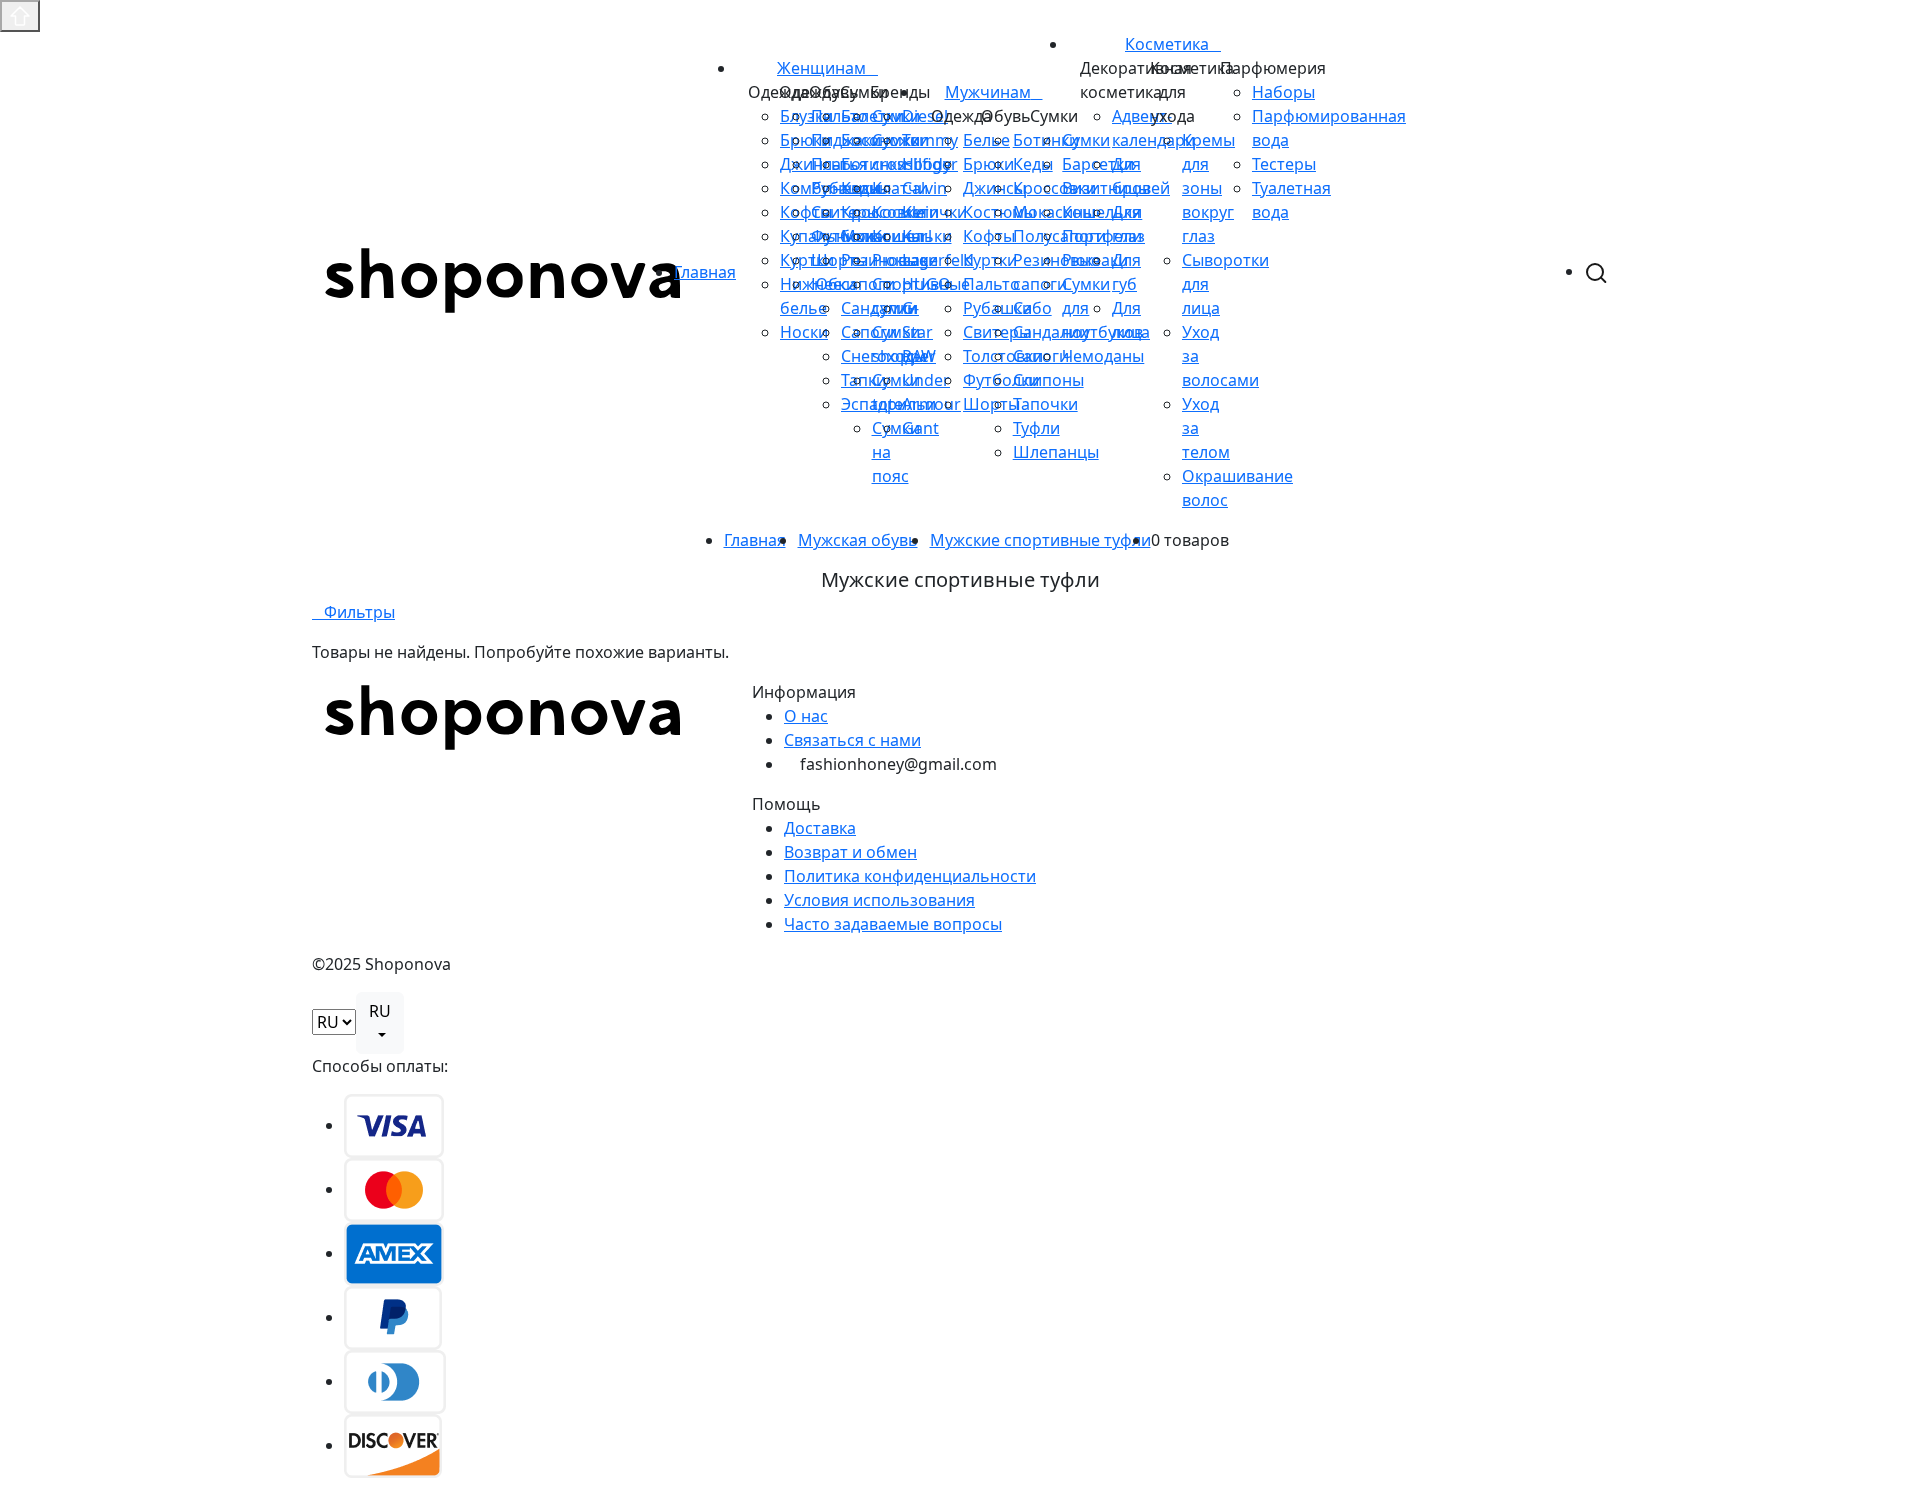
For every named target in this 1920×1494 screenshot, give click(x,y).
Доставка (820, 828)
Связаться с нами (852, 740)
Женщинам (821, 68)
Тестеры (1284, 164)
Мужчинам (988, 92)
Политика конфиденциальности (910, 876)
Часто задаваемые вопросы (893, 924)
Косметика (1167, 44)
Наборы (1283, 92)
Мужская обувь (858, 540)
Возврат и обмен (850, 852)
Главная (705, 272)
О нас (806, 716)
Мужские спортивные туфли (1040, 540)
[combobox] (380, 1023)
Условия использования (879, 900)
